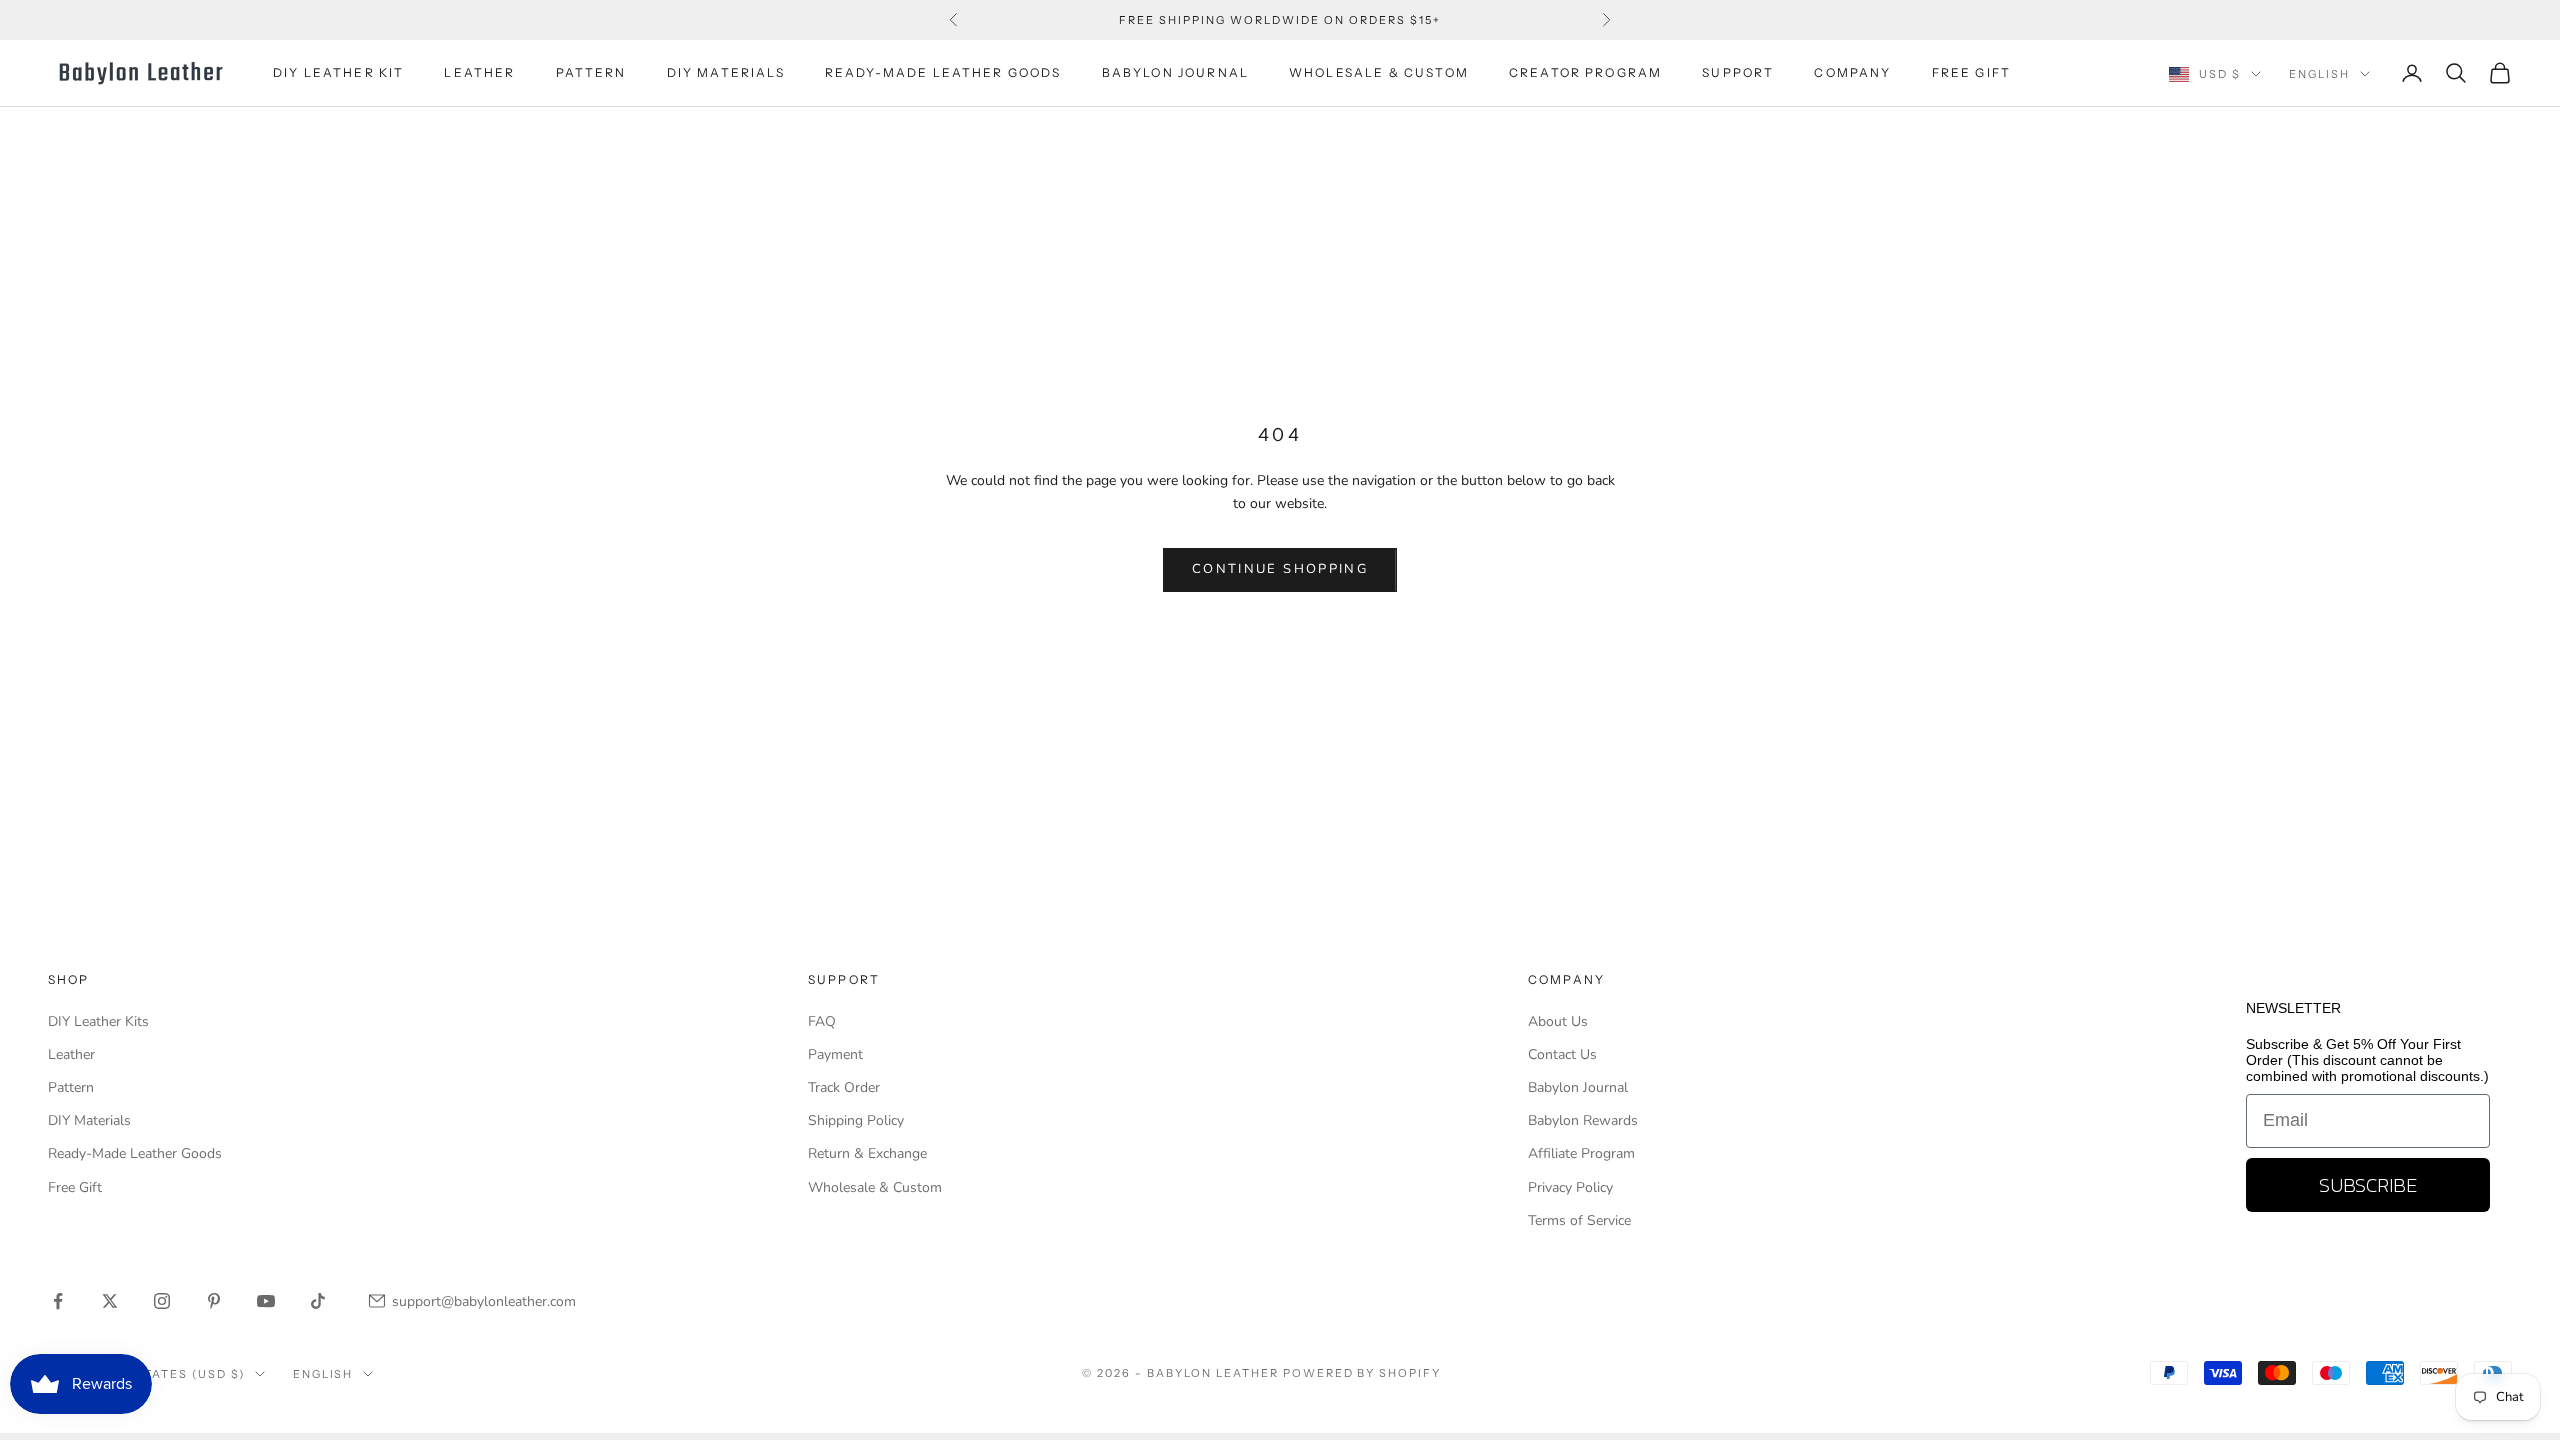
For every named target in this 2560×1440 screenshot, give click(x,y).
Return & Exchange (867, 1153)
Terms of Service (1579, 1220)
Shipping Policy (856, 1120)
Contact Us (1562, 1054)
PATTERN (591, 72)
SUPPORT (1738, 72)
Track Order (844, 1087)
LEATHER (479, 72)
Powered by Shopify (1362, 1373)
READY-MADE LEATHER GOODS (943, 72)
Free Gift (75, 1187)
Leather (71, 1054)
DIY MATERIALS (726, 72)
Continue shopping (1280, 569)
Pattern (71, 1087)
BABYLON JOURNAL (1175, 72)
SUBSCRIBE (2368, 1185)
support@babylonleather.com (484, 1301)
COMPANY (1852, 72)
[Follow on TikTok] (318, 1301)
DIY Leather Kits (98, 1021)
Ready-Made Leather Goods (135, 1153)
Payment (835, 1054)
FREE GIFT (1971, 72)
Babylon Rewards (1583, 1120)
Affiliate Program (1581, 1153)
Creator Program (1585, 72)
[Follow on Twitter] (110, 1301)
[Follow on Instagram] (162, 1301)
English (2319, 74)
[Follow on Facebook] (58, 1301)
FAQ (822, 1021)
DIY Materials (89, 1120)
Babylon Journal (1578, 1087)
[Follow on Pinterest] (214, 1301)
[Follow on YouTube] (266, 1301)
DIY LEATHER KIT (338, 72)
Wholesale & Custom (1379, 72)
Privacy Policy (1570, 1187)
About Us (1558, 1021)
